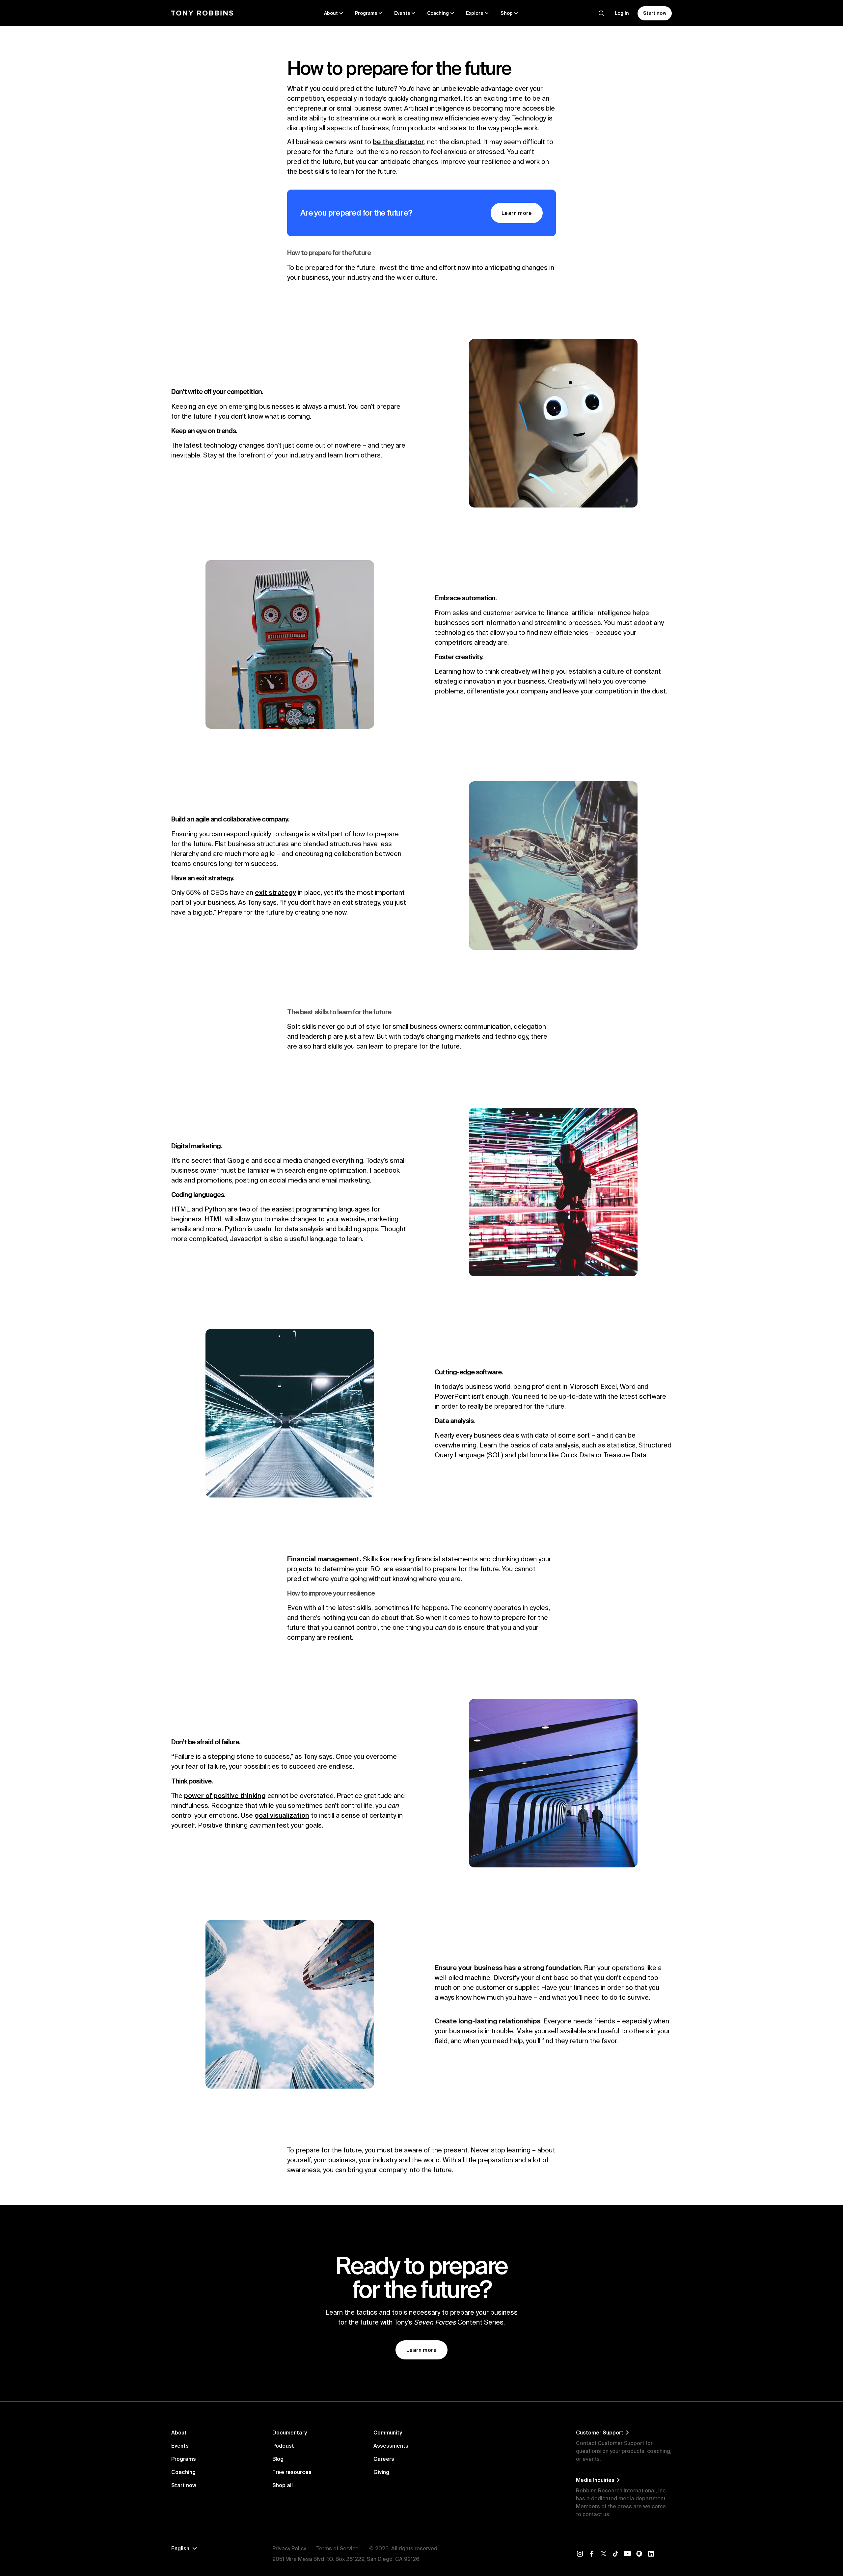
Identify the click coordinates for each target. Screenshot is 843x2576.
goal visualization (282, 1815)
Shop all (283, 2485)
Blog (278, 2459)
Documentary (290, 2433)
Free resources (292, 2472)
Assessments (391, 2446)
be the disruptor (398, 142)
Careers (384, 2459)
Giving (381, 2472)
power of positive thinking (225, 1795)
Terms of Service (338, 2548)
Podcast (283, 2446)
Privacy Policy (289, 2548)
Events (180, 2446)
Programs (184, 2459)
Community (388, 2433)
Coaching (183, 2472)
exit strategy (275, 892)
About (179, 2433)
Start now (184, 2485)
